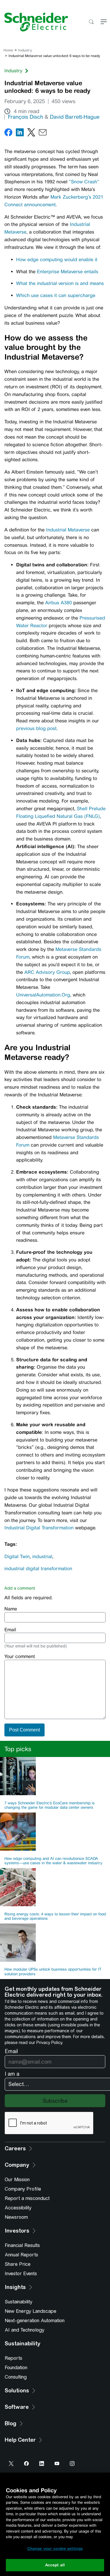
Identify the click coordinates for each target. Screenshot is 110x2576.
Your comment (20, 1656)
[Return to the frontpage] (34, 22)
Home (8, 50)
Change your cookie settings (55, 2549)
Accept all (55, 2565)
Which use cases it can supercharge (56, 295)
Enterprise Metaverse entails (68, 272)
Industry (25, 50)
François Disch (26, 117)
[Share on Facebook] (8, 134)
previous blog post (36, 728)
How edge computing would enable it (57, 260)
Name (11, 1609)
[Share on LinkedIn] (20, 134)
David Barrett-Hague (75, 117)
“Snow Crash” (84, 182)
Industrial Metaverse (68, 530)
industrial (42, 1556)
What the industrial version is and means (60, 283)
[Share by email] (43, 134)
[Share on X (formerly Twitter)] (31, 134)
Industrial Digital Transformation (39, 1528)
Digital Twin (17, 1556)
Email (10, 1630)
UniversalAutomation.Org (43, 995)
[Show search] (91, 22)
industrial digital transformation (38, 1569)
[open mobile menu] (104, 22)
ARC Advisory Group (47, 972)
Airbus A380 (59, 603)
